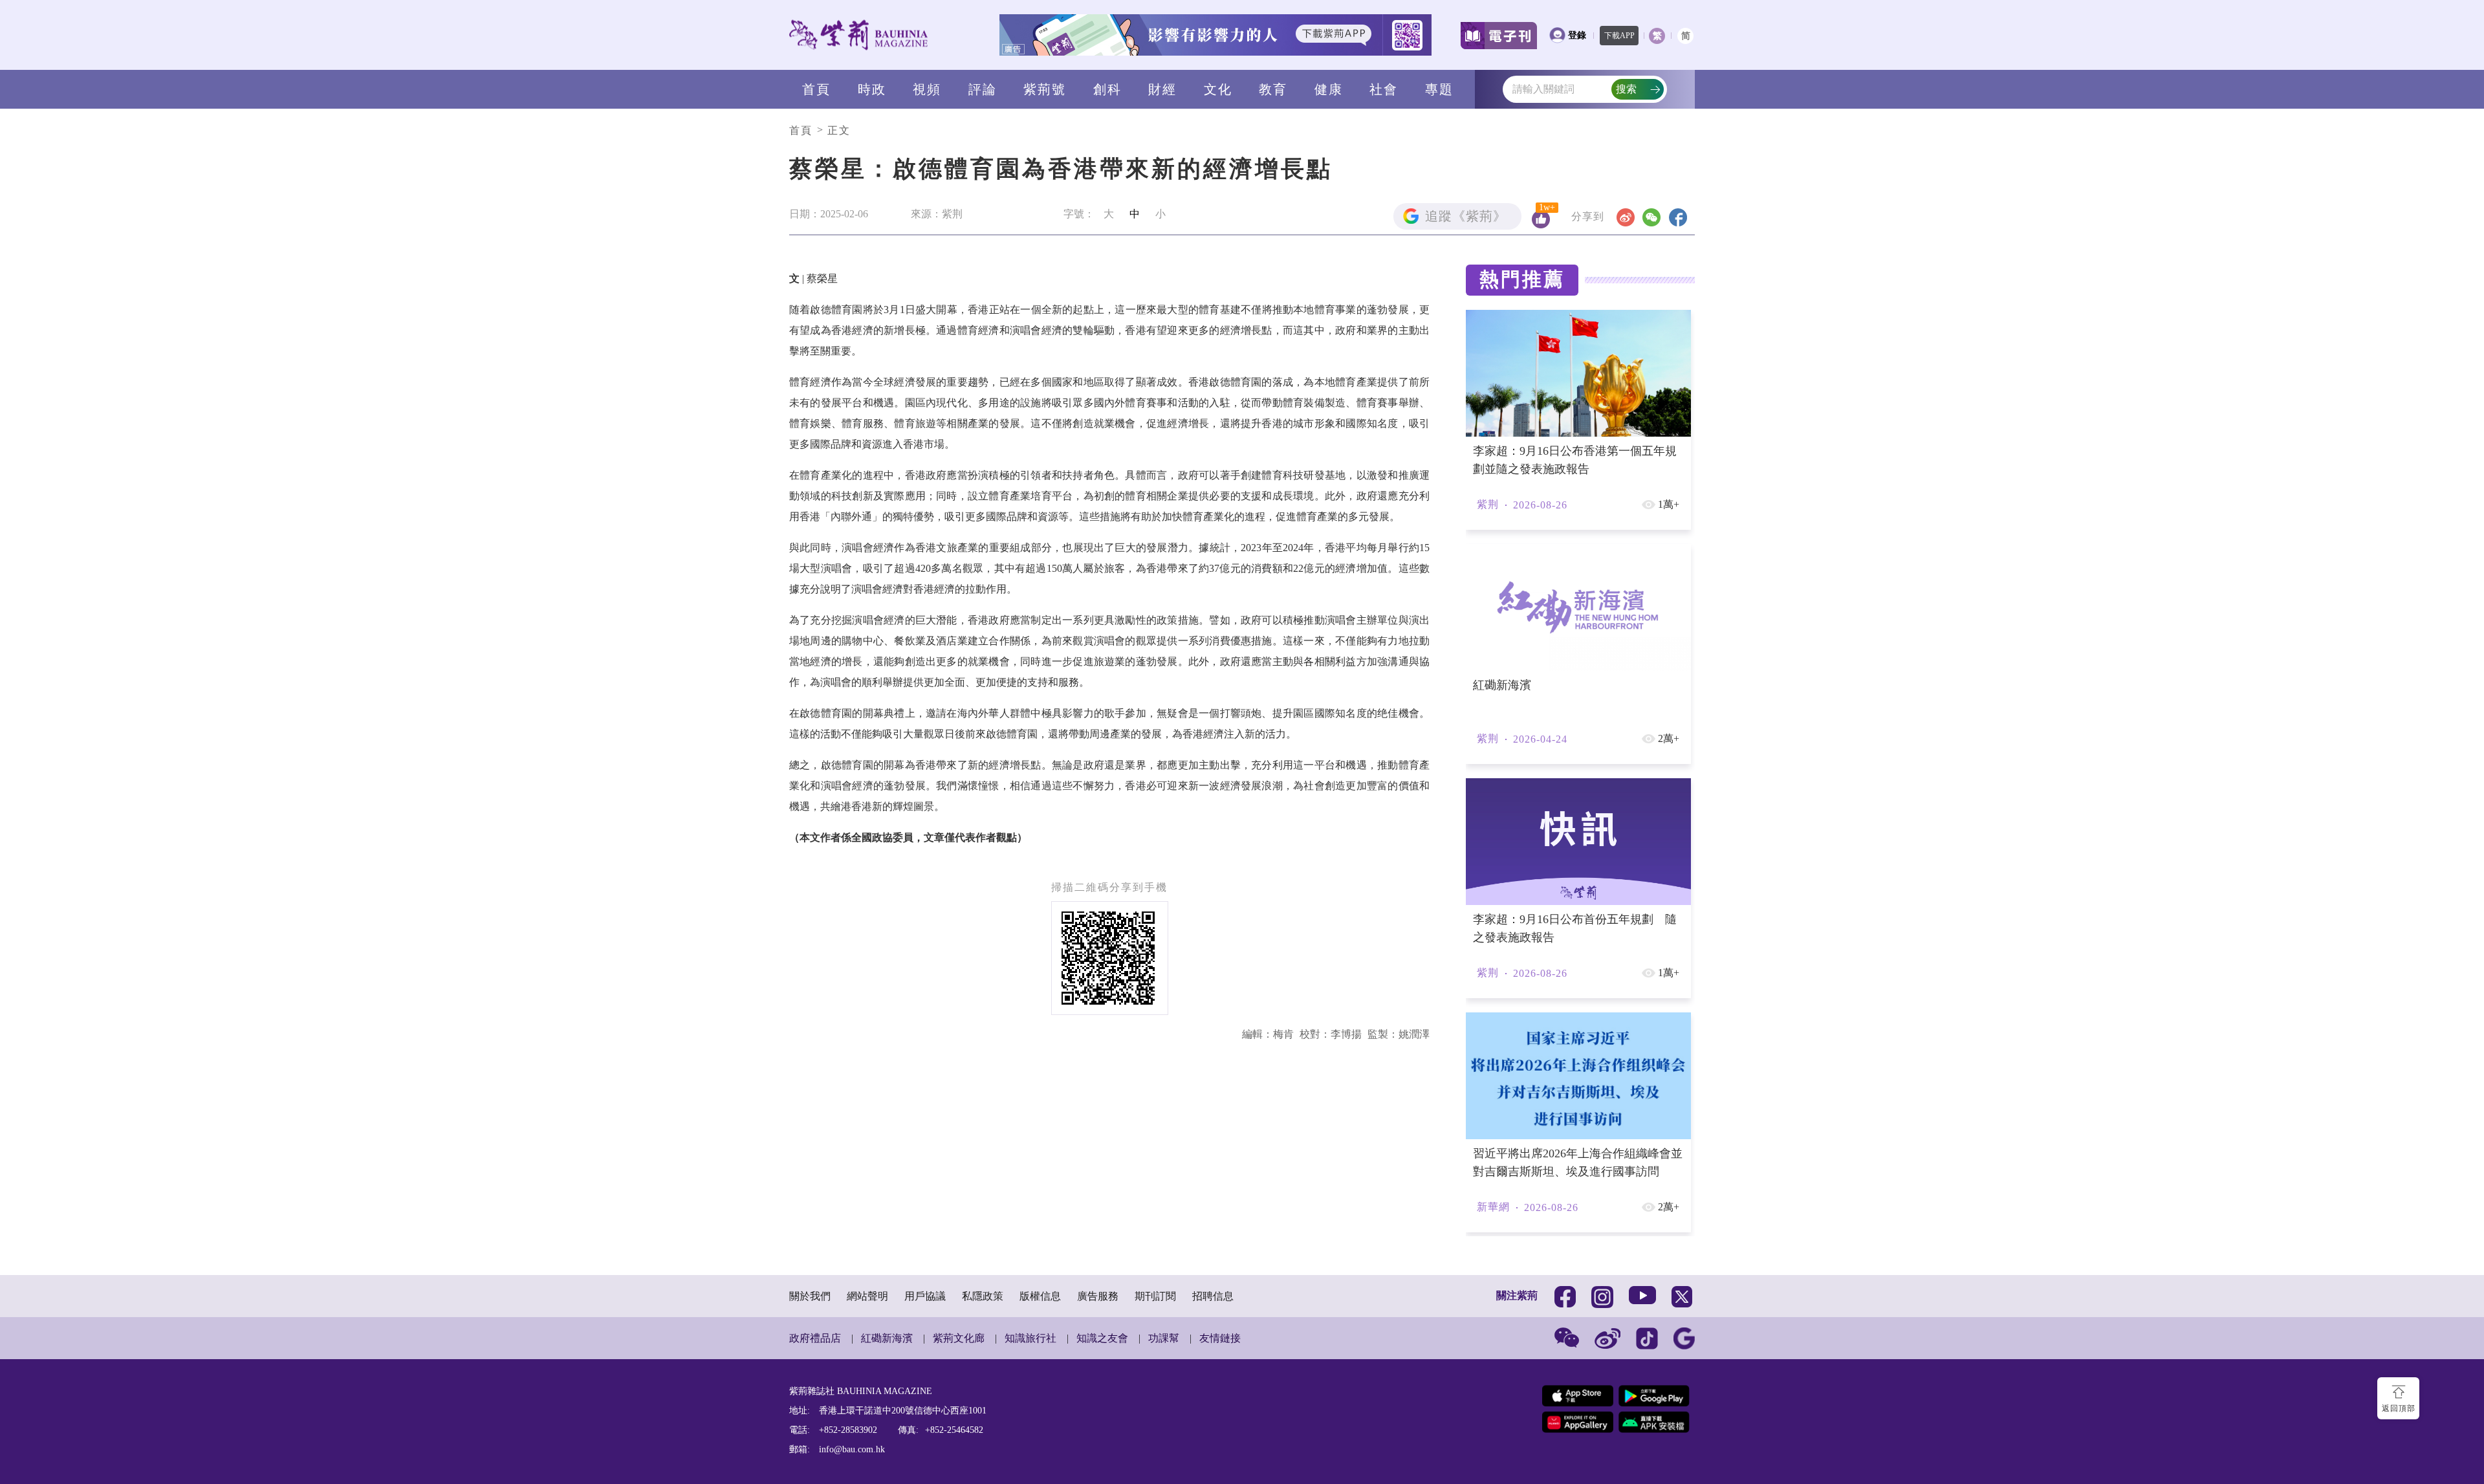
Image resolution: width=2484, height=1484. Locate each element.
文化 (1218, 89)
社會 (1384, 89)
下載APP (1619, 36)
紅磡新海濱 (887, 1338)
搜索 (1626, 89)
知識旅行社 (1030, 1338)
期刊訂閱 (1155, 1296)
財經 (1162, 89)
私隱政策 (983, 1296)
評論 (983, 89)
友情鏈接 (1220, 1338)
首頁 (816, 89)
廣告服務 (1098, 1296)
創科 (1107, 89)
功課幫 (1164, 1338)
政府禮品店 (815, 1338)
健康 (1329, 89)
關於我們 (810, 1296)
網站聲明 (867, 1296)
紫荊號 (1045, 89)
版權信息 (1040, 1296)
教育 (1273, 89)
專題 (1439, 89)
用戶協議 (925, 1296)
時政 (872, 89)
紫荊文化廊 (959, 1338)
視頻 (927, 89)
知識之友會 (1102, 1338)
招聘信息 (1213, 1296)
